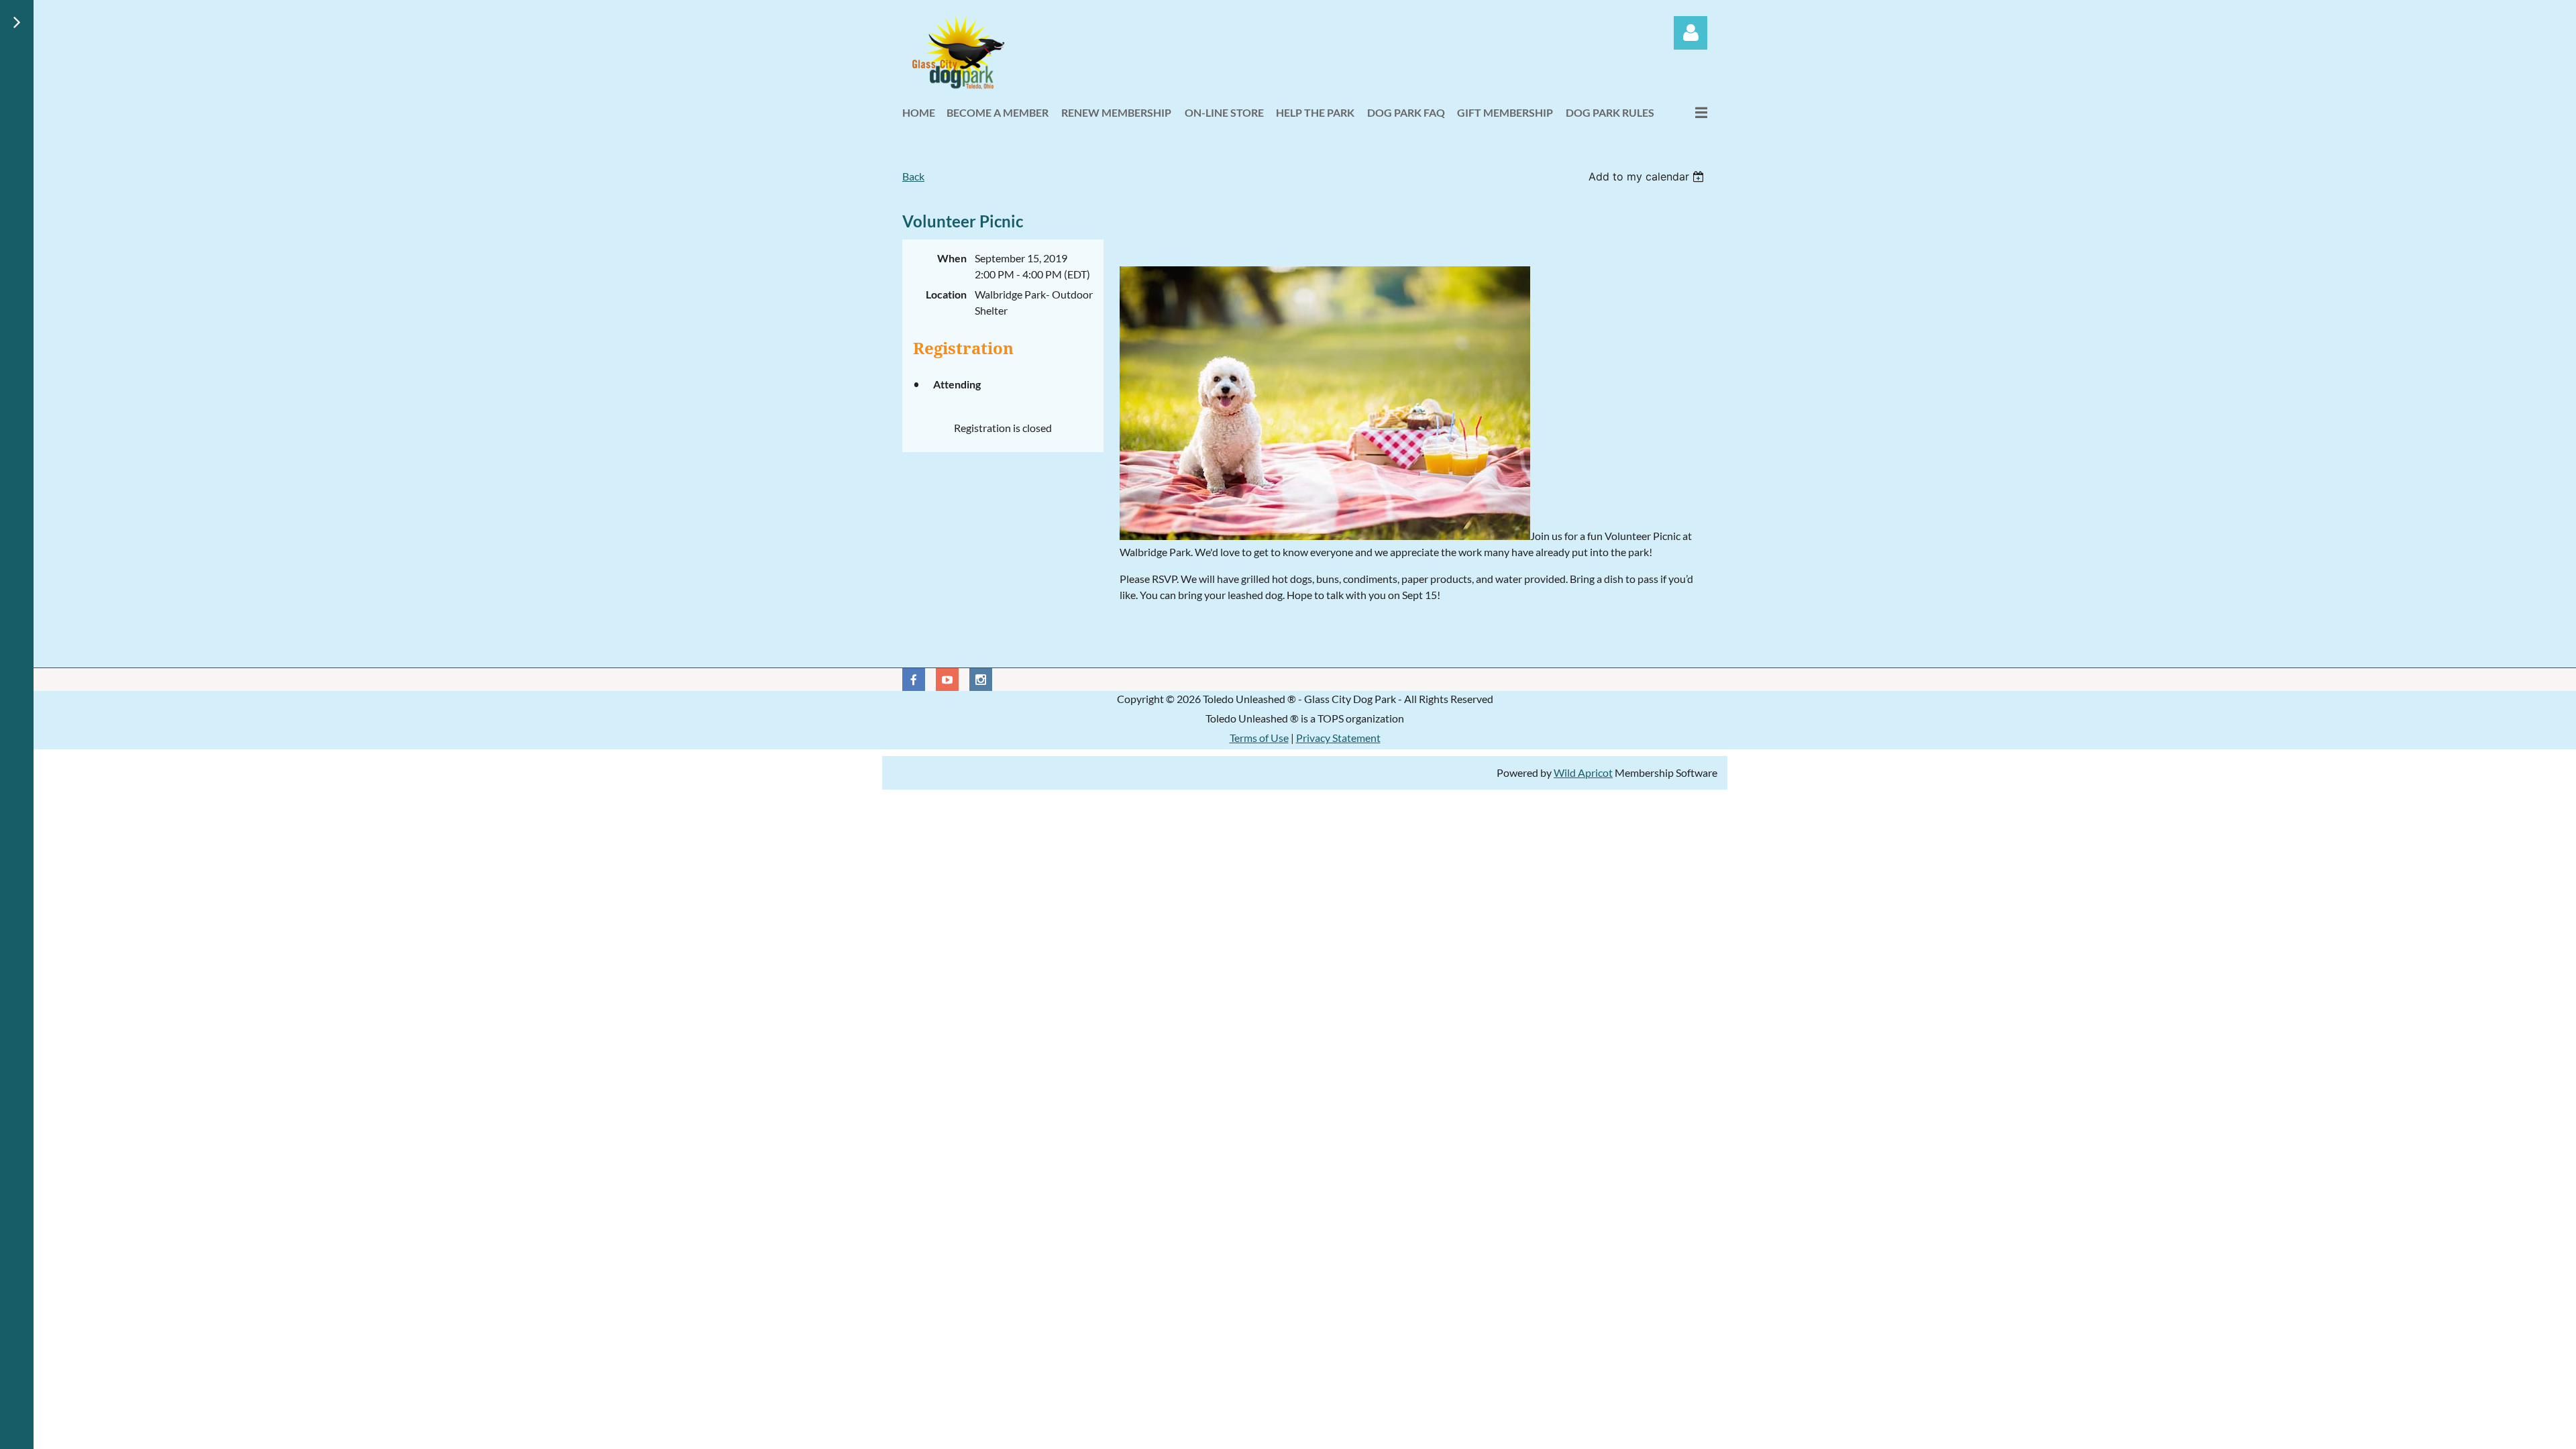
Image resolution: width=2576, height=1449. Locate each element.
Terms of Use (1259, 738)
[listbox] (1648, 176)
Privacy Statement (1338, 738)
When (952, 258)
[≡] (1687, 112)
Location (946, 294)
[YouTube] (947, 680)
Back (913, 176)
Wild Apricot (1583, 772)
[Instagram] (981, 680)
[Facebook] (914, 680)
